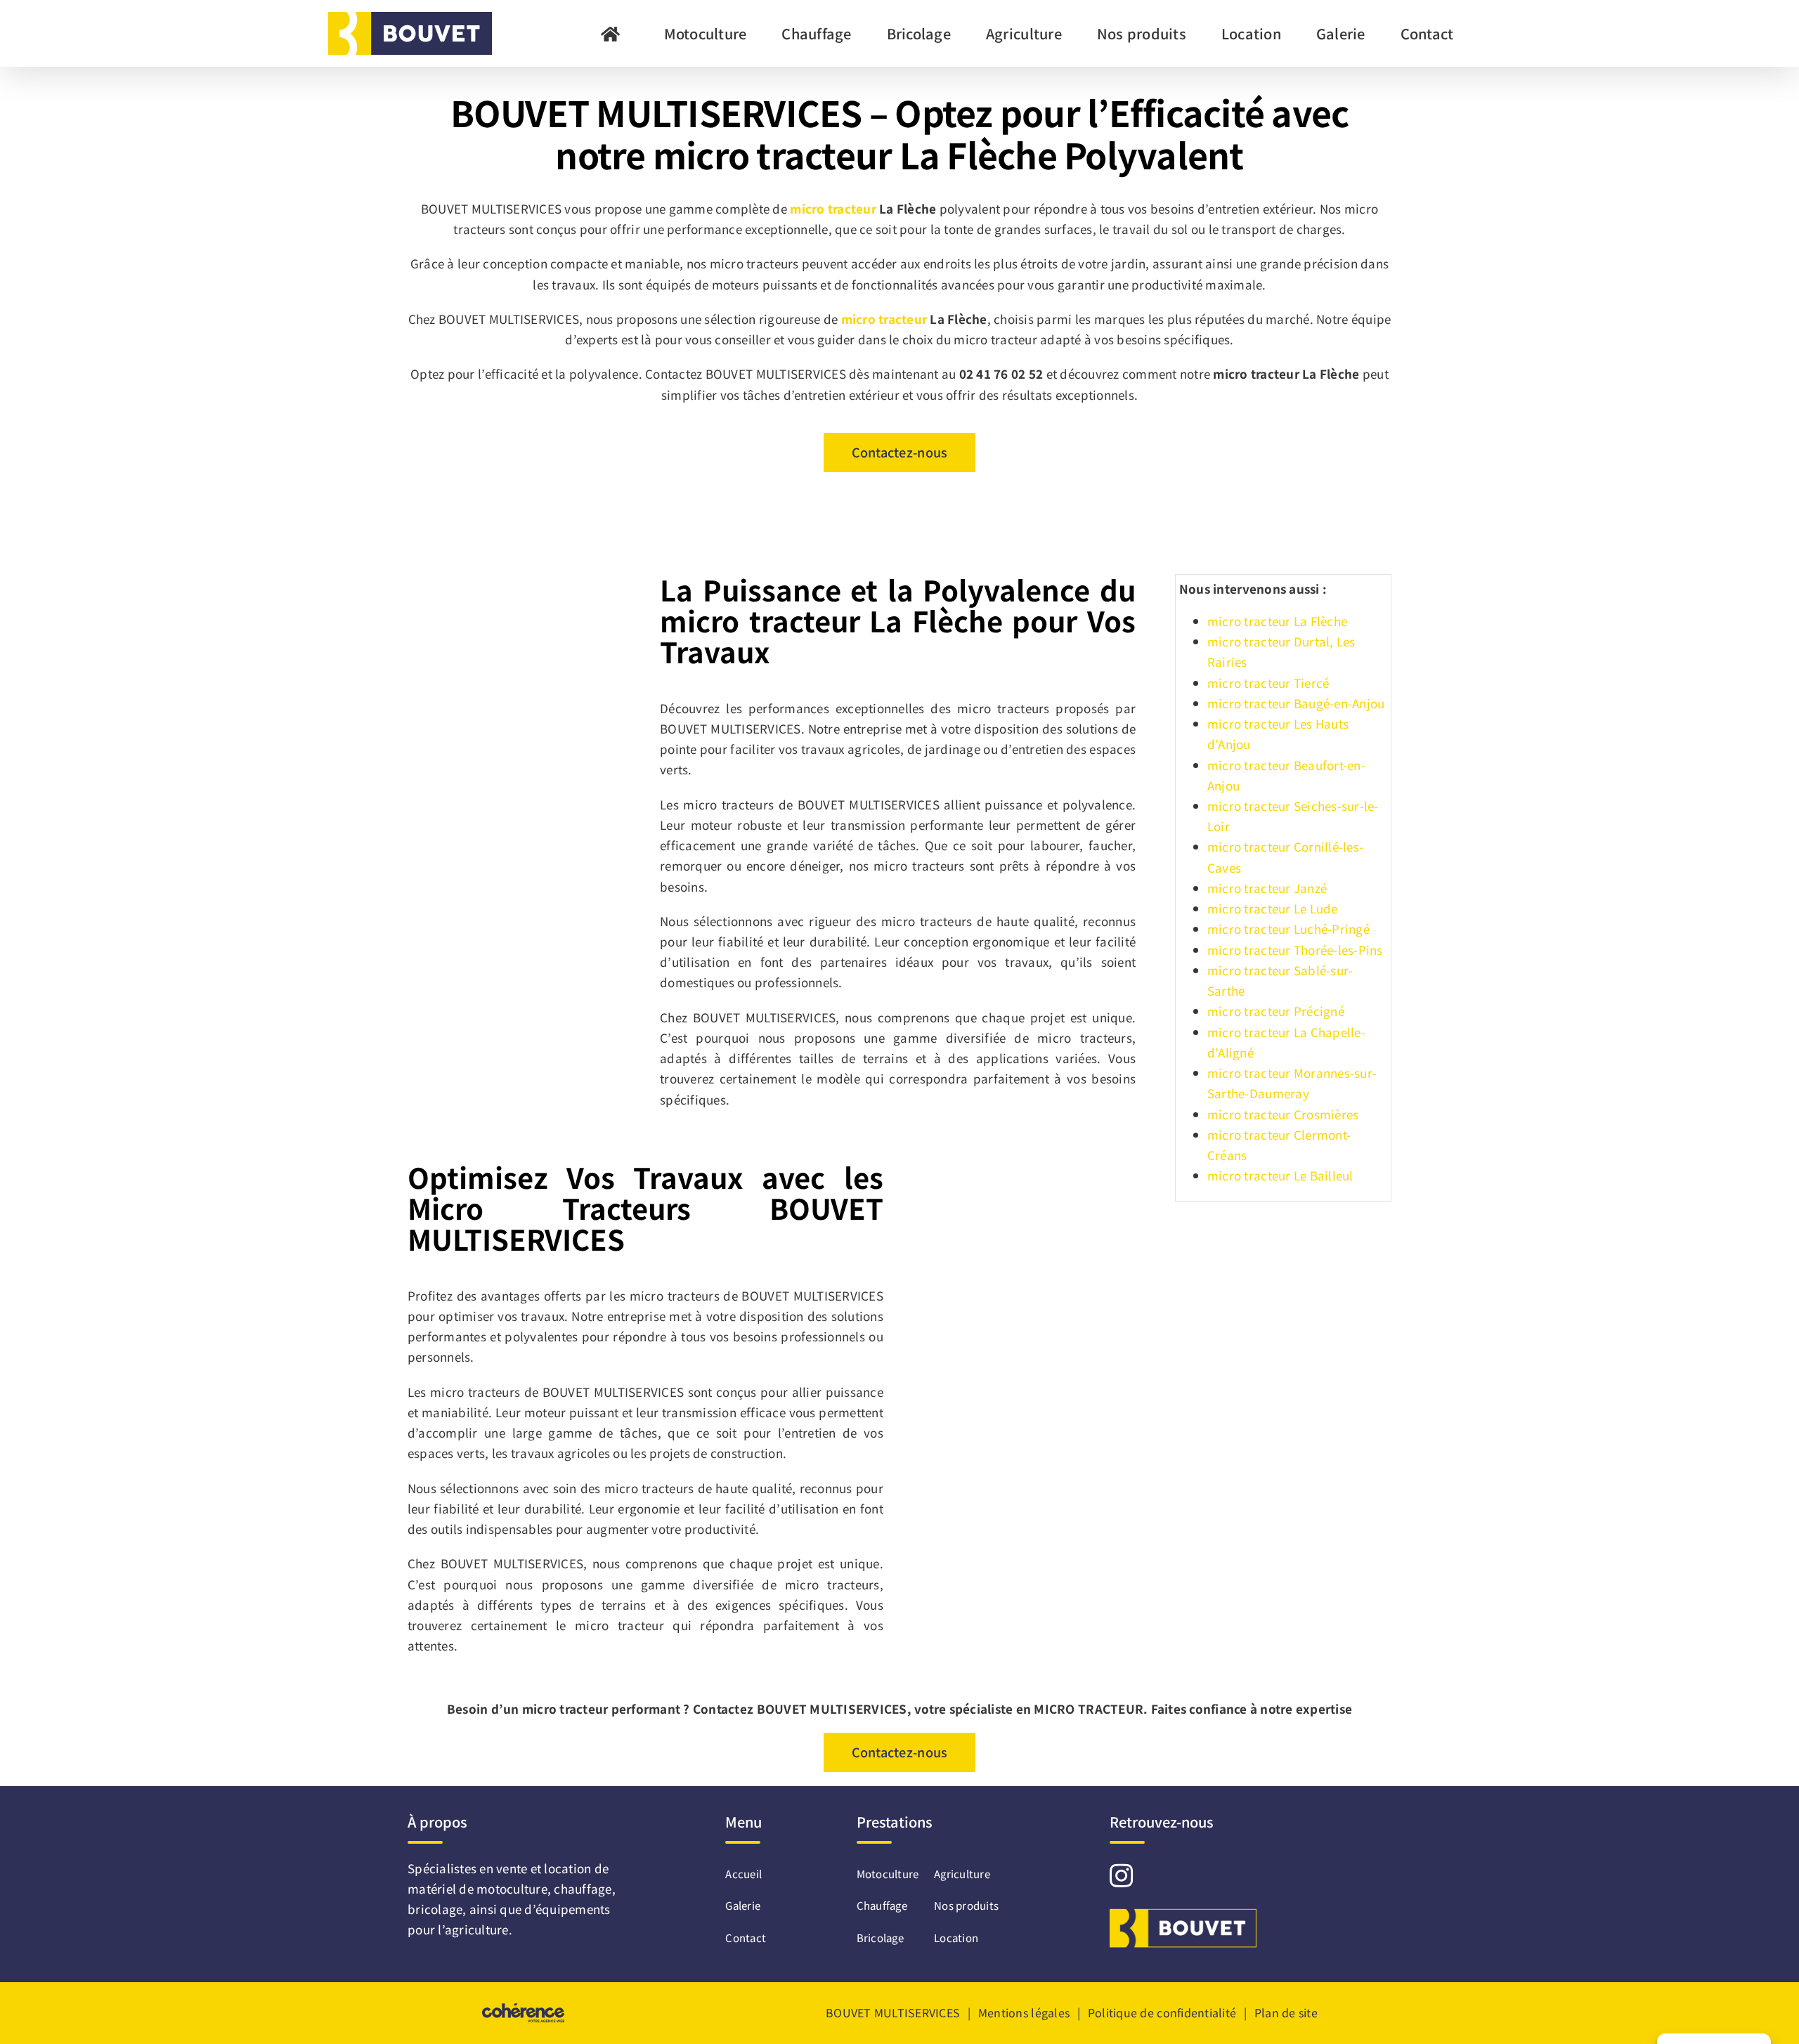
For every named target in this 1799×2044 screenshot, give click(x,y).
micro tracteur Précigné (1276, 1011)
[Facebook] (1148, 1875)
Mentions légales (1024, 2012)
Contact (736, 1938)
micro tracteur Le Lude (1273, 908)
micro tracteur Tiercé (1268, 683)
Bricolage (880, 1938)
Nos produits (966, 1905)
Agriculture (962, 1874)
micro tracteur (833, 208)
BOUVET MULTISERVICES (893, 2012)
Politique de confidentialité (1162, 2012)
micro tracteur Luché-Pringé (1288, 929)
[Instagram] (1122, 1875)
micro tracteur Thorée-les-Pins (1295, 950)
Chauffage (882, 1905)
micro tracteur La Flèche (1277, 621)
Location (956, 1938)
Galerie (736, 1905)
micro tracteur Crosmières (1283, 1114)
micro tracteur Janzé (1267, 888)
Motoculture (888, 1874)
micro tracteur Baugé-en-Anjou (1296, 703)
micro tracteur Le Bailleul (1280, 1175)
